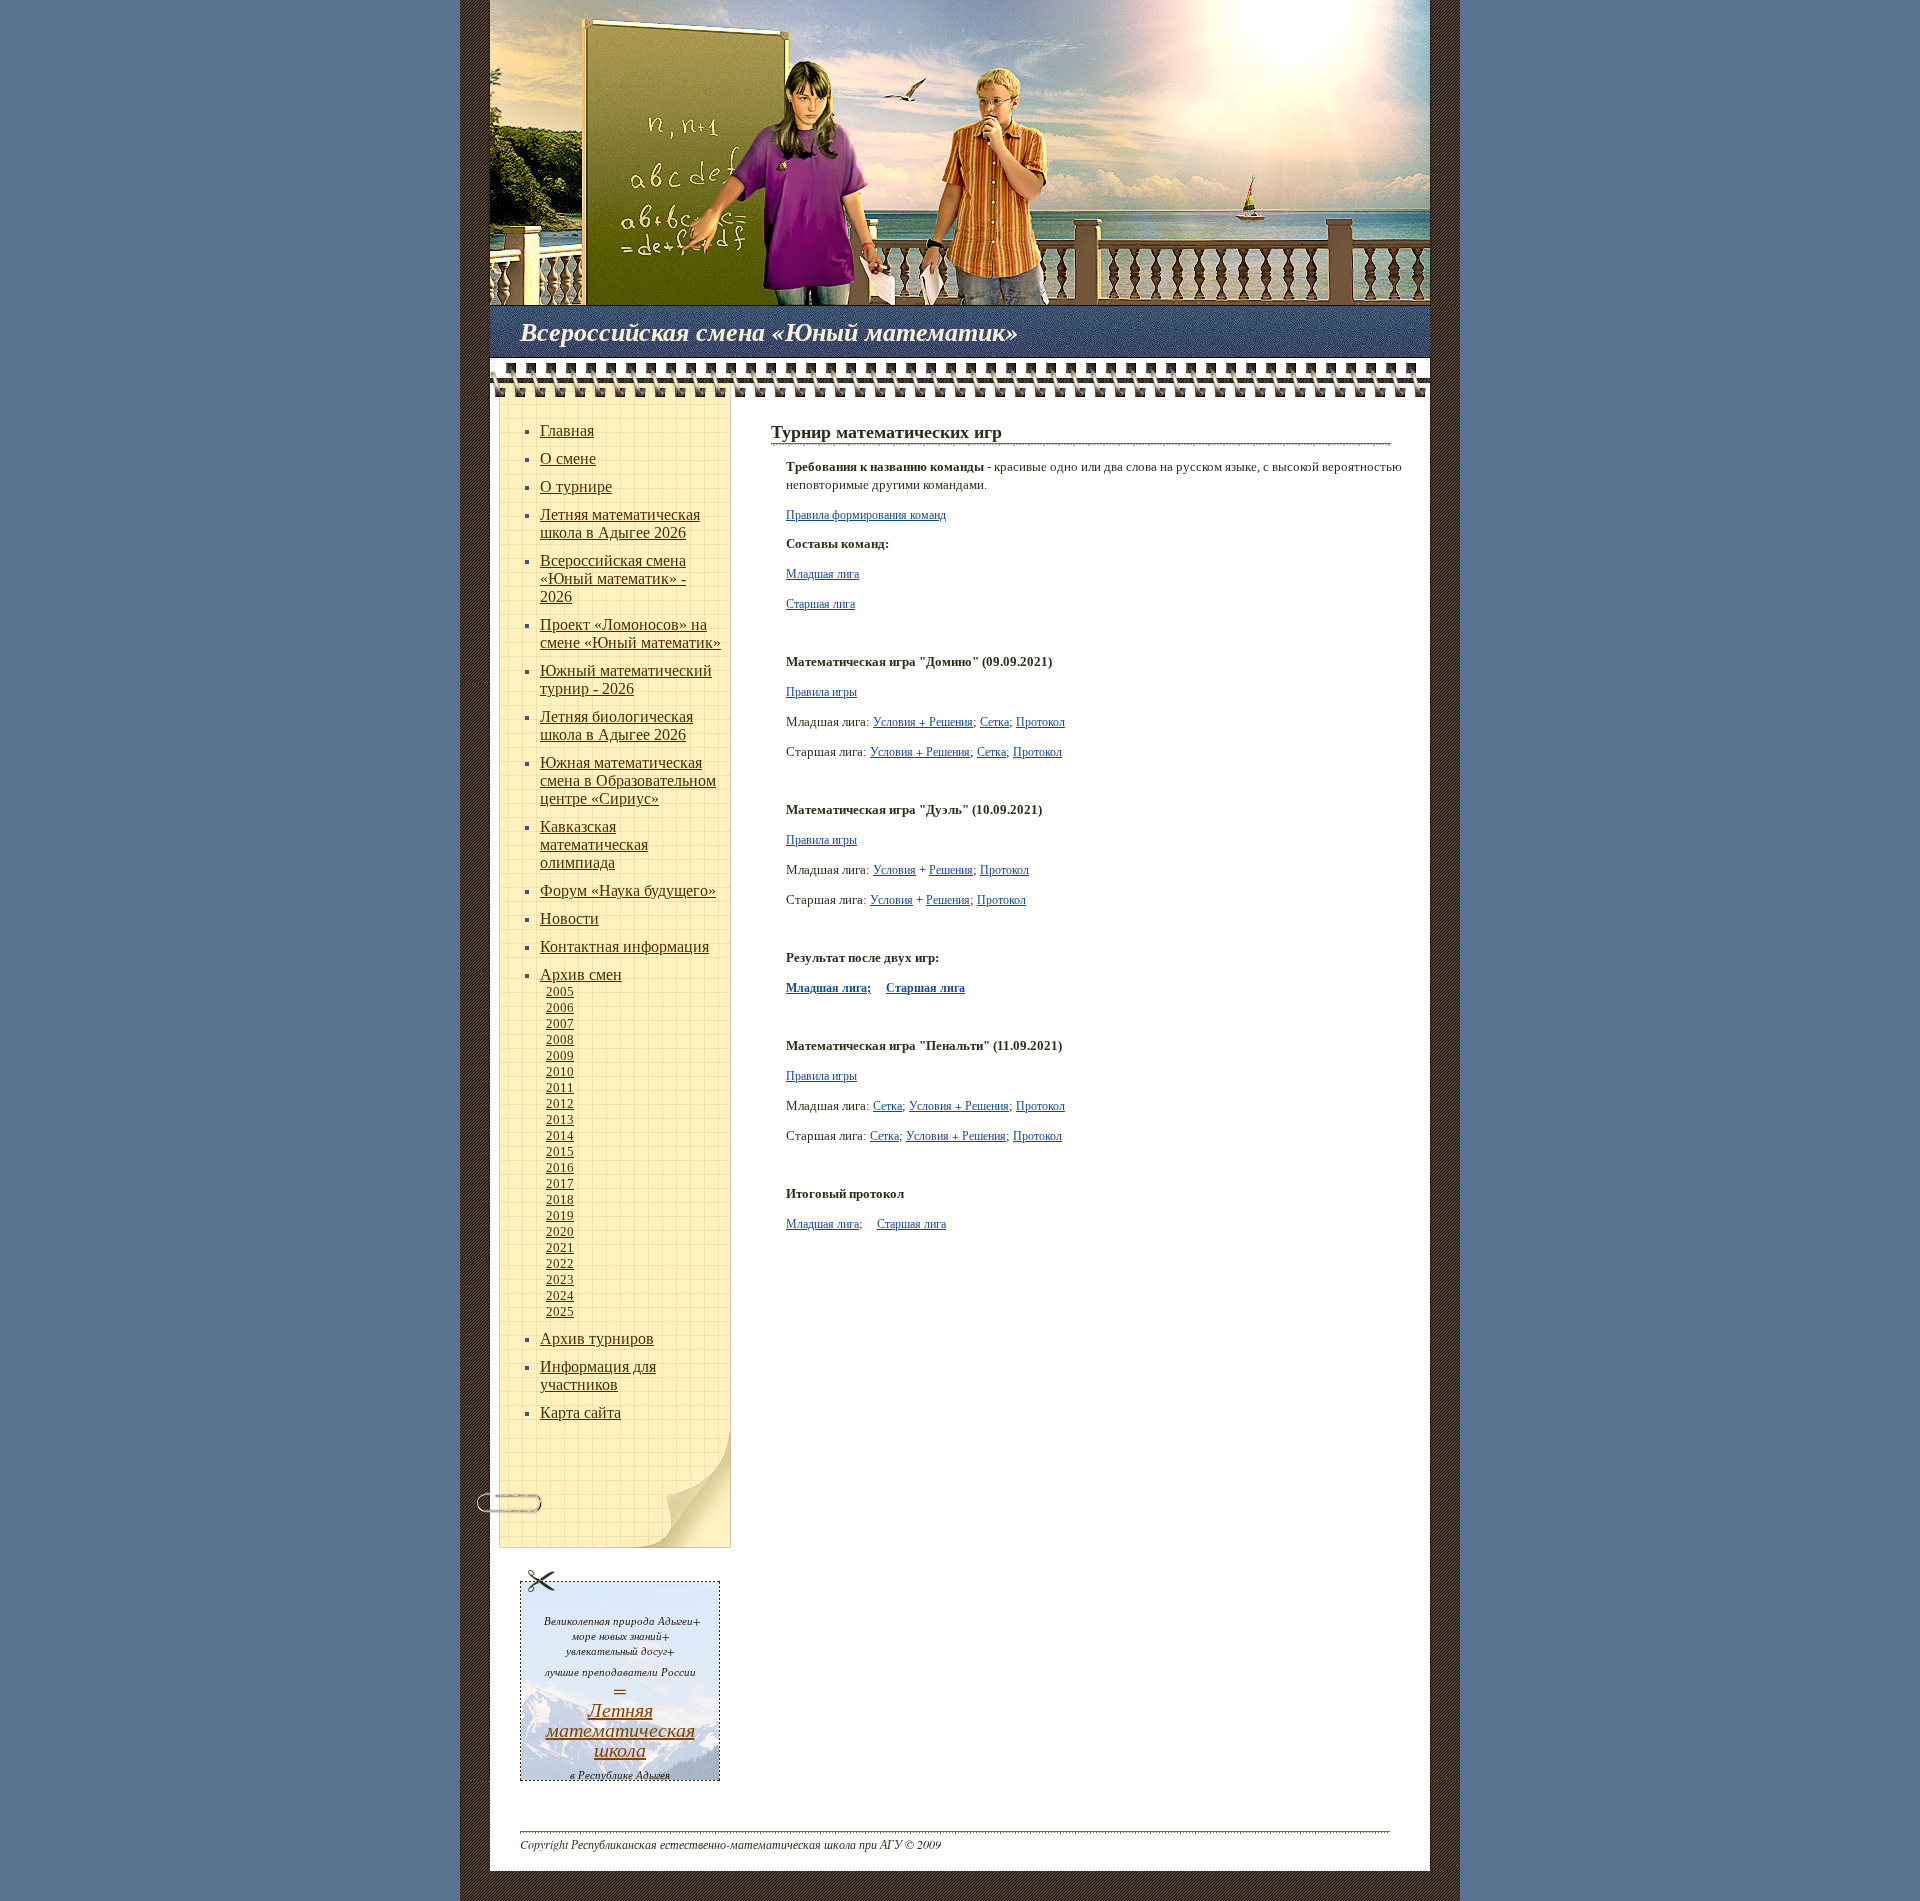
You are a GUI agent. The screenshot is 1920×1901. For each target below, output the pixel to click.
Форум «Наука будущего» (628, 890)
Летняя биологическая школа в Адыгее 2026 (616, 725)
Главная (567, 430)
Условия (894, 869)
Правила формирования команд (866, 514)
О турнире (576, 486)
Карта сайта (580, 1412)
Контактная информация (624, 946)
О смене (568, 458)
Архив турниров (597, 1338)
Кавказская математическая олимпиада (594, 844)
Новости (569, 918)
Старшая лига (820, 603)
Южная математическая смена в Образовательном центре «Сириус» (628, 780)
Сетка (994, 721)
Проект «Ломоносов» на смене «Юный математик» (630, 633)
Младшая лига (822, 573)
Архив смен (581, 974)
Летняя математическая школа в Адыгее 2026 (620, 523)
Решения (951, 869)
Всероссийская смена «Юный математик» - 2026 (613, 578)
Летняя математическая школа (620, 1729)
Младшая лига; (828, 987)
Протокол (1040, 721)
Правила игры (821, 691)
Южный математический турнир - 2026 (626, 679)
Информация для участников (598, 1375)
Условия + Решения (923, 721)
